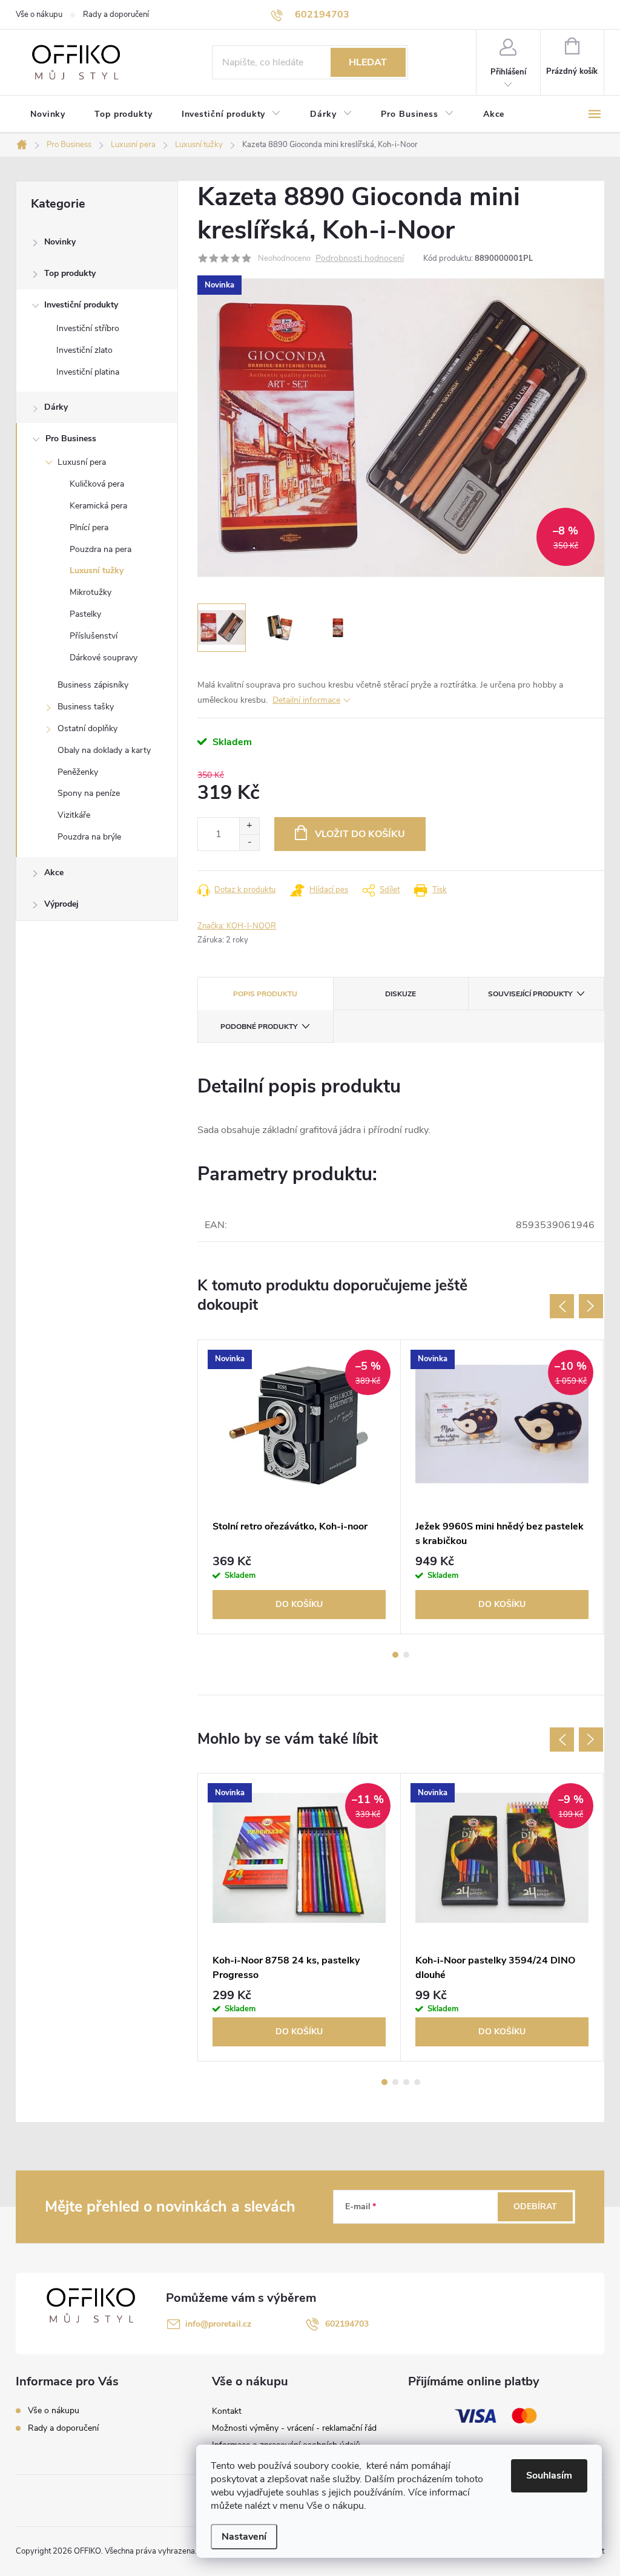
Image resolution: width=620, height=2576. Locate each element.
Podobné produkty (259, 1027)
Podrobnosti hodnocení (360, 259)
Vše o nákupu (39, 15)
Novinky (60, 242)
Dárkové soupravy (104, 658)
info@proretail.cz (218, 2324)
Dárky (56, 407)
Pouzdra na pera (101, 549)
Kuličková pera (97, 484)
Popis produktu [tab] (265, 994)
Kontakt (227, 2411)
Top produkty (70, 273)
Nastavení (244, 2537)
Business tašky (86, 707)
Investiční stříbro (88, 328)
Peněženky (78, 772)
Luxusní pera (82, 462)
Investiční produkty (81, 305)
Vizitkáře (74, 815)
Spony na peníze (89, 793)
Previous (562, 1306)
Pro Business (71, 439)
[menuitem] (48, 114)
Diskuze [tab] (401, 994)
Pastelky (85, 614)
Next (591, 1306)
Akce (54, 872)
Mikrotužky (91, 592)
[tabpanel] (299, 1487)
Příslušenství (94, 636)
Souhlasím (549, 2476)
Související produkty (530, 994)
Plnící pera (89, 527)
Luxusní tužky (97, 570)
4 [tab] (417, 2082)
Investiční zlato (84, 350)
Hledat (368, 62)
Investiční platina (88, 372)
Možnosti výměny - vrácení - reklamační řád (294, 2428)
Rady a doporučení (116, 15)
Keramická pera (98, 506)
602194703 (347, 2324)
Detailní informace (306, 700)
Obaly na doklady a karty (104, 750)
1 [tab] (395, 1655)
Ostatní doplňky (87, 728)
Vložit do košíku (360, 834)
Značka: (237, 926)
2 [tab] (406, 1655)
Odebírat (535, 2206)
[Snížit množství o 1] (249, 842)
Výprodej (61, 904)
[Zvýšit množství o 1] (249, 826)
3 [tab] (406, 2082)
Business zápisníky (93, 685)
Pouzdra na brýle (89, 837)
